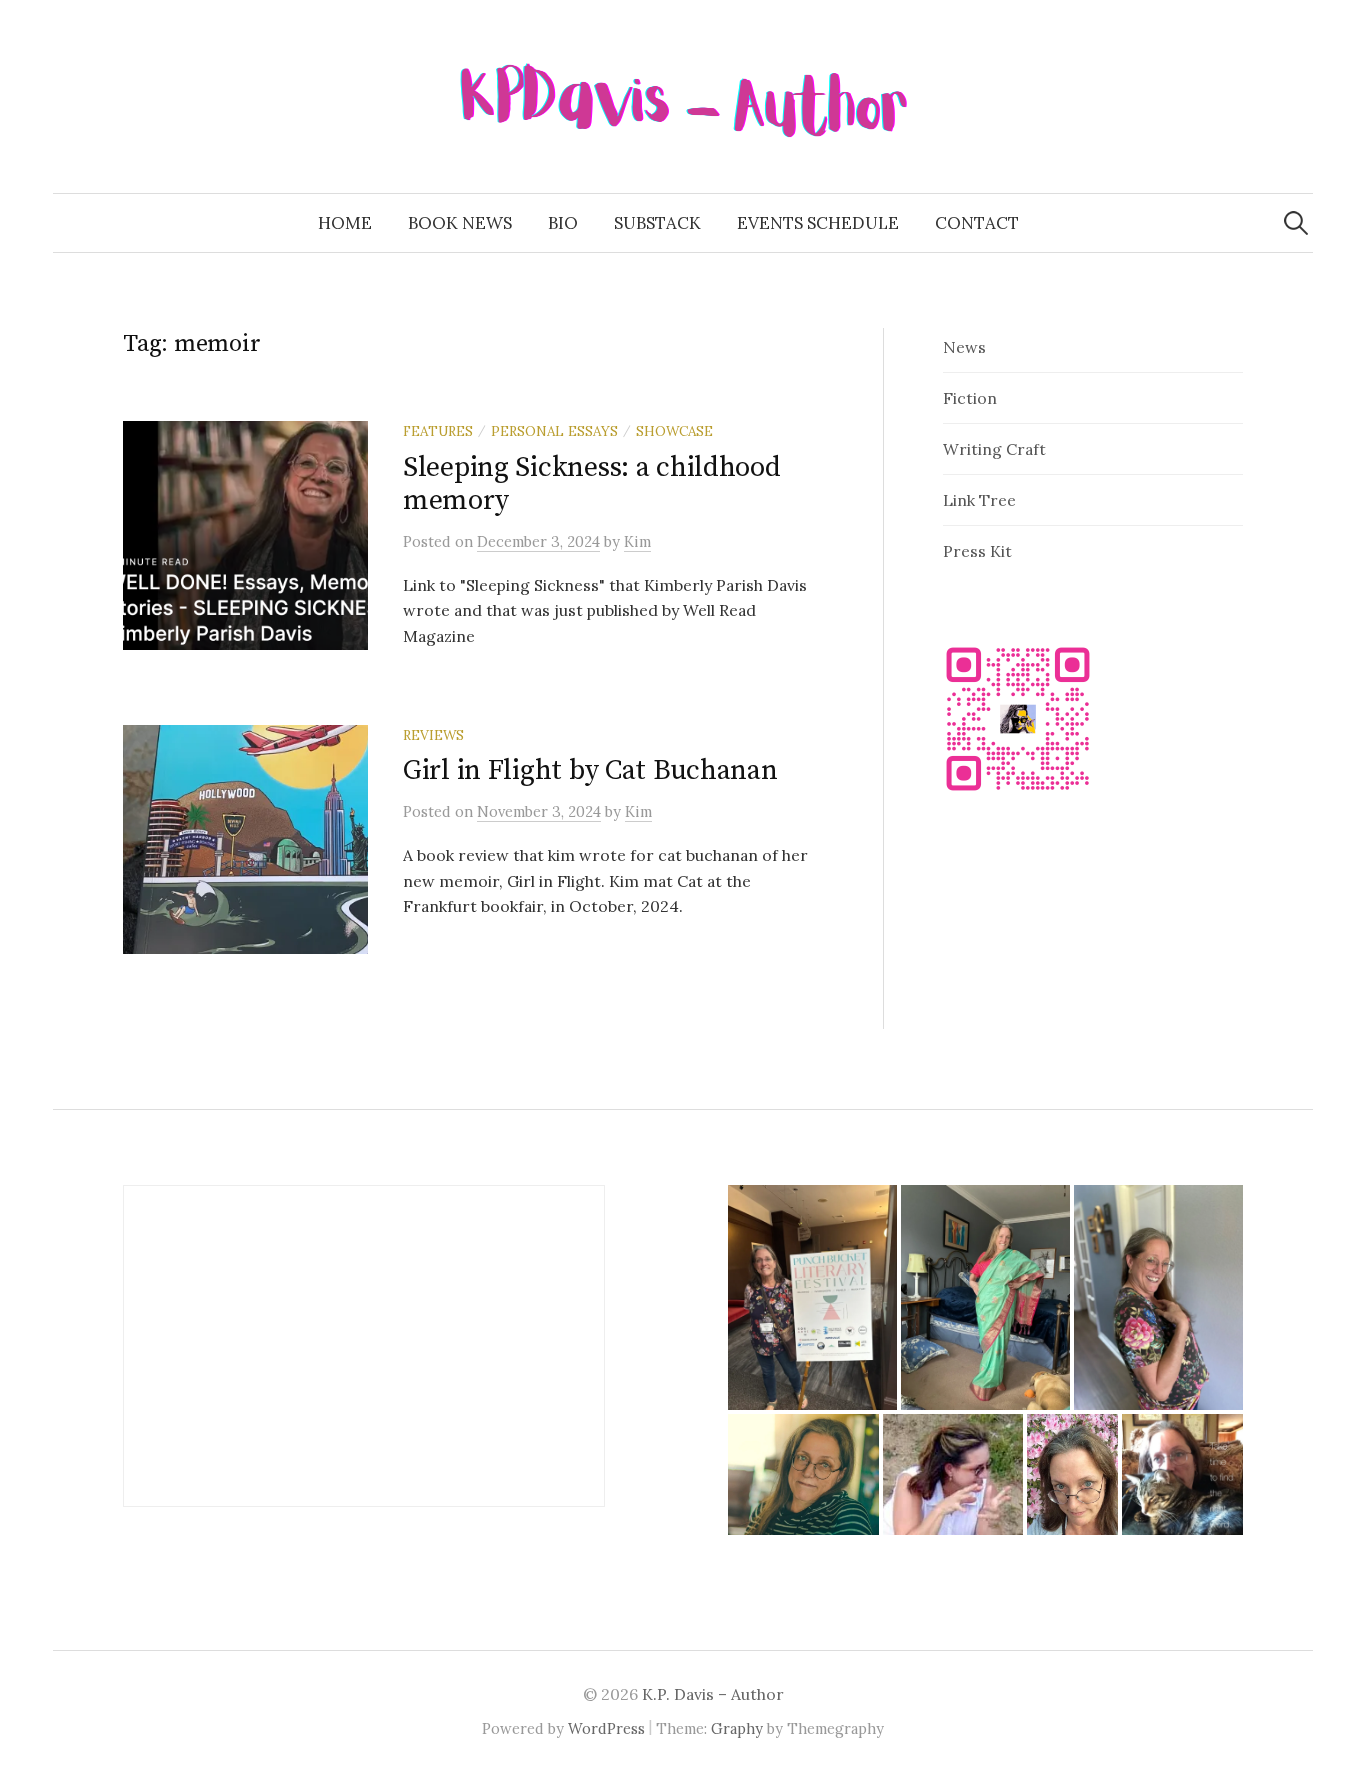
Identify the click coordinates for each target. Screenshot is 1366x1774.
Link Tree (979, 500)
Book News (460, 223)
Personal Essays (554, 431)
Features (438, 431)
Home (345, 223)
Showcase (674, 431)
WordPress (606, 1728)
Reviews (433, 735)
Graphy (737, 1728)
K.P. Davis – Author (713, 1694)
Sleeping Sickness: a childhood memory (592, 484)
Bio (563, 223)
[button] (812, 1297)
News (964, 347)
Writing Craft (994, 449)
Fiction (970, 398)
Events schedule (818, 223)
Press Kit (977, 551)
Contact (977, 223)
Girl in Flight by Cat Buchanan (590, 770)
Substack (657, 223)
